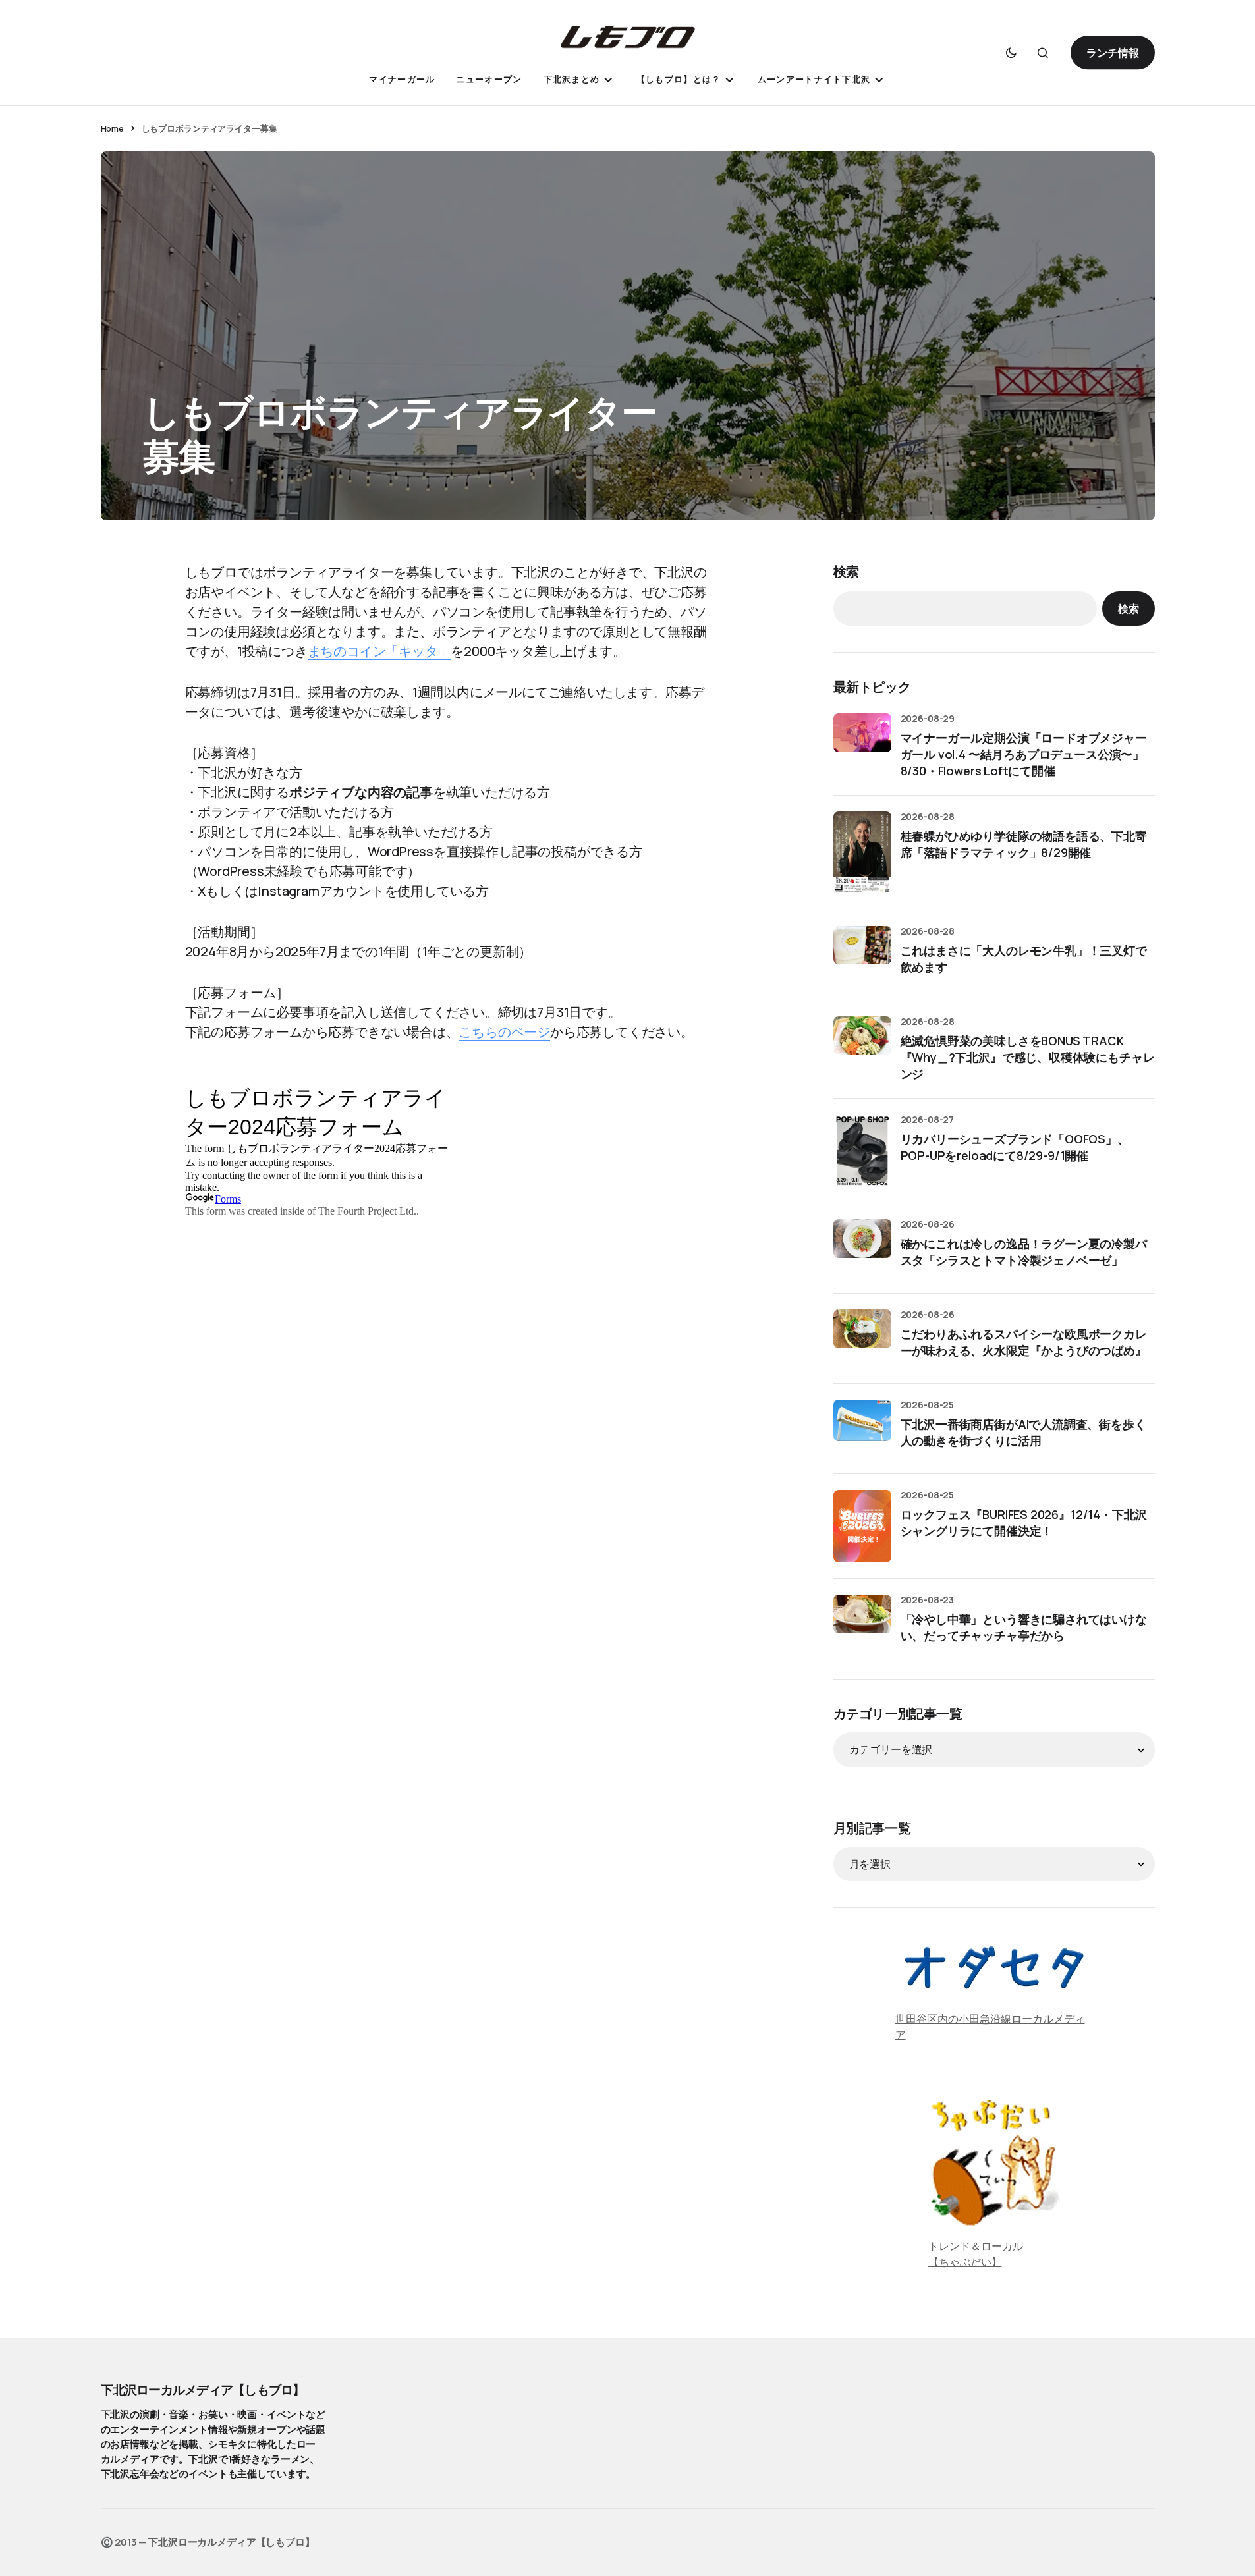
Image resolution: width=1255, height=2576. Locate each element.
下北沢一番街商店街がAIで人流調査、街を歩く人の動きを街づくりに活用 (1023, 1432)
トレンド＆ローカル (976, 2246)
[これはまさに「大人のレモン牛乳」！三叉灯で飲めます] (862, 955)
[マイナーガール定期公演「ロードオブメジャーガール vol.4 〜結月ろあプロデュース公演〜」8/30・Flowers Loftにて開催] (862, 742)
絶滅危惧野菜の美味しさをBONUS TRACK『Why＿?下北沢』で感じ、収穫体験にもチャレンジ (1028, 1057)
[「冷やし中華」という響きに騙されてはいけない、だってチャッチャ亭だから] (862, 1624)
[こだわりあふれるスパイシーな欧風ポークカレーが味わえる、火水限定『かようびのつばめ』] (862, 1338)
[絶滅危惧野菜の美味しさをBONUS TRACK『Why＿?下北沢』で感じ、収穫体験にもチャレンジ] (862, 1045)
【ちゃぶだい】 (965, 2262)
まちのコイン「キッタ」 (379, 651)
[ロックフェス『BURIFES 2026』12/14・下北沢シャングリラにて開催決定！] (862, 1526)
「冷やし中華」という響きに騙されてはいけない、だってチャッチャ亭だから (1024, 1627)
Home (112, 128)
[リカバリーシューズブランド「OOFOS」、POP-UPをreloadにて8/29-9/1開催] (862, 1151)
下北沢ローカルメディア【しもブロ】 (203, 2390)
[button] (1011, 53)
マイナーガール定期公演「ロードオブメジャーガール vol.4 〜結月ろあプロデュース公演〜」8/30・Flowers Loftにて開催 (1024, 754)
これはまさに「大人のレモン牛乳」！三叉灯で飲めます (1024, 959)
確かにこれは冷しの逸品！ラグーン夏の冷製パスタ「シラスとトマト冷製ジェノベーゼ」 (1024, 1252)
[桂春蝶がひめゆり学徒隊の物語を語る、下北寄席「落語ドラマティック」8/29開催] (862, 853)
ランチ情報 (1112, 53)
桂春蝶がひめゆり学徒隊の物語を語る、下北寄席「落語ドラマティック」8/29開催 (1024, 844)
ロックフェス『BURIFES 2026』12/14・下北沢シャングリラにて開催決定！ (1024, 1522)
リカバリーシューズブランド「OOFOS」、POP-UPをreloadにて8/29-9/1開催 (1015, 1147)
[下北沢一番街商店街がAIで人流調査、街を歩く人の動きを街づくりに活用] (862, 1429)
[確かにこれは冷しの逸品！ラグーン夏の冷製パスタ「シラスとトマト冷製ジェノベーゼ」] (862, 1248)
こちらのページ (504, 1032)
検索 (847, 571)
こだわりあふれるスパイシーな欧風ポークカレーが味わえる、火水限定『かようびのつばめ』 (1024, 1342)
